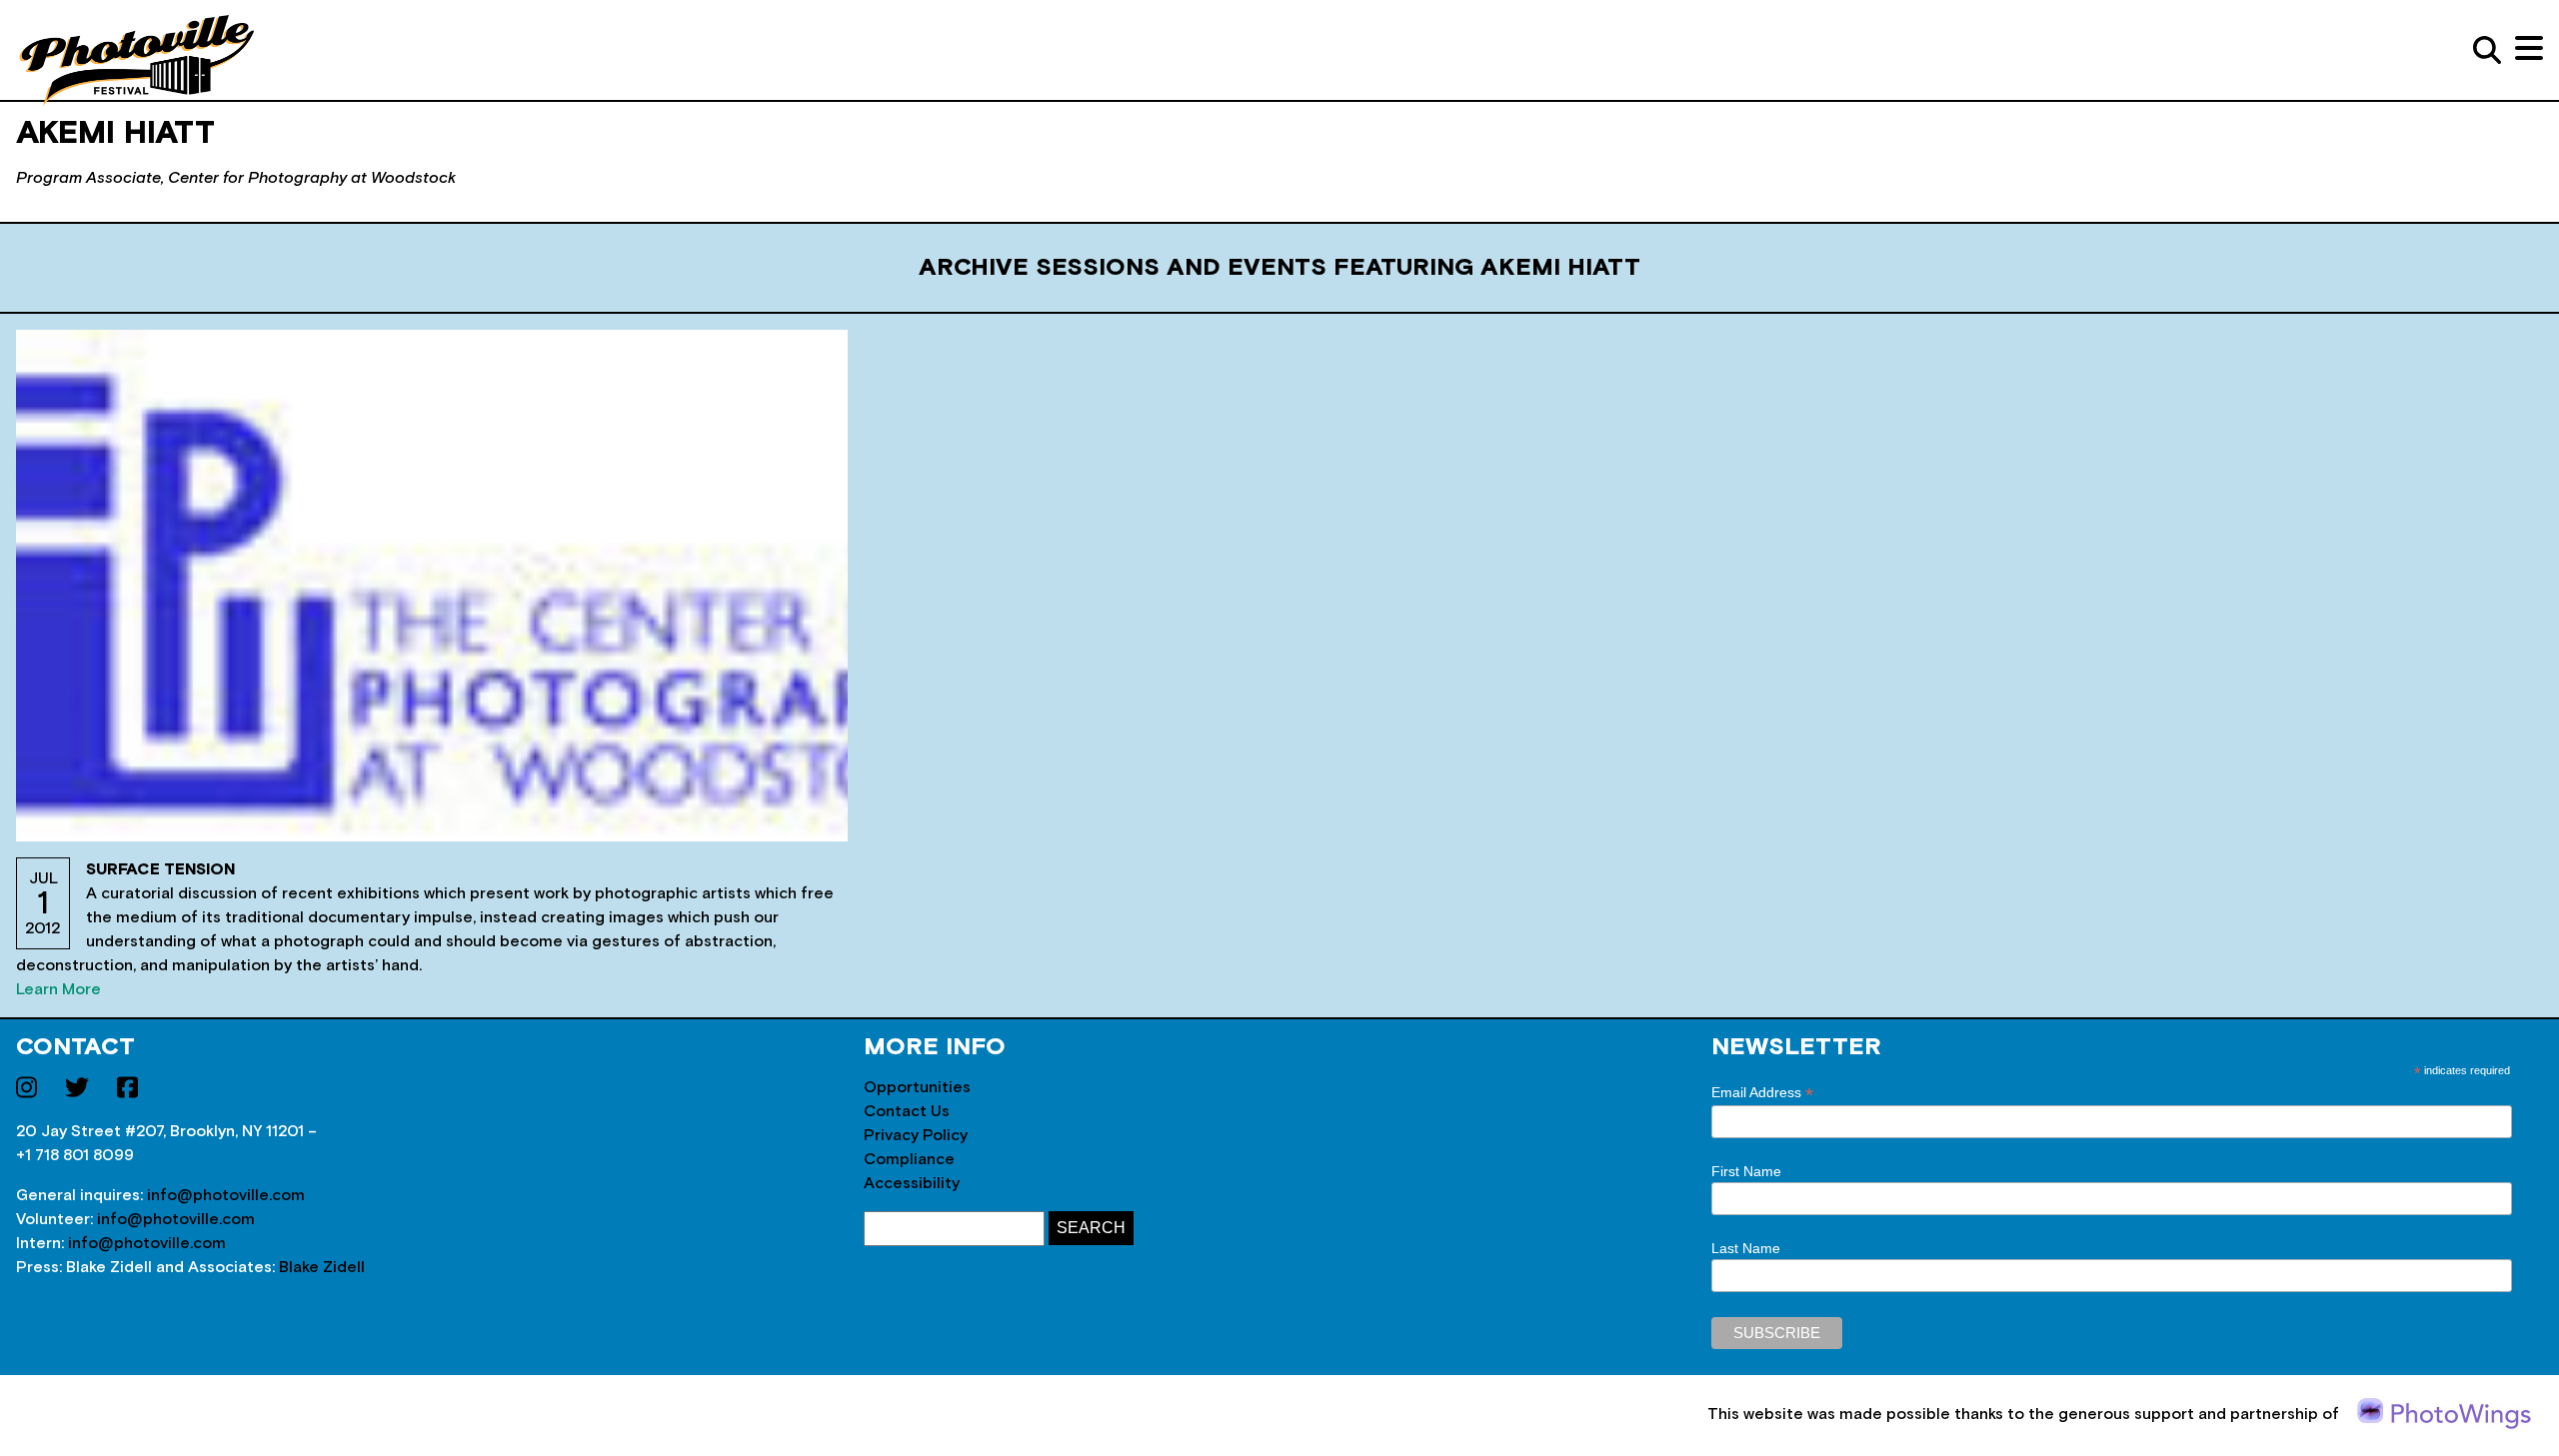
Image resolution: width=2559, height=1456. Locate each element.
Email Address (1762, 1093)
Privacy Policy (916, 1135)
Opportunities (917, 1087)
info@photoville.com (226, 1195)
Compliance (909, 1159)
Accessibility (912, 1183)
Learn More (58, 989)
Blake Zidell (322, 1267)
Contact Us (907, 1111)
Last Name (1746, 1248)
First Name (1746, 1171)
